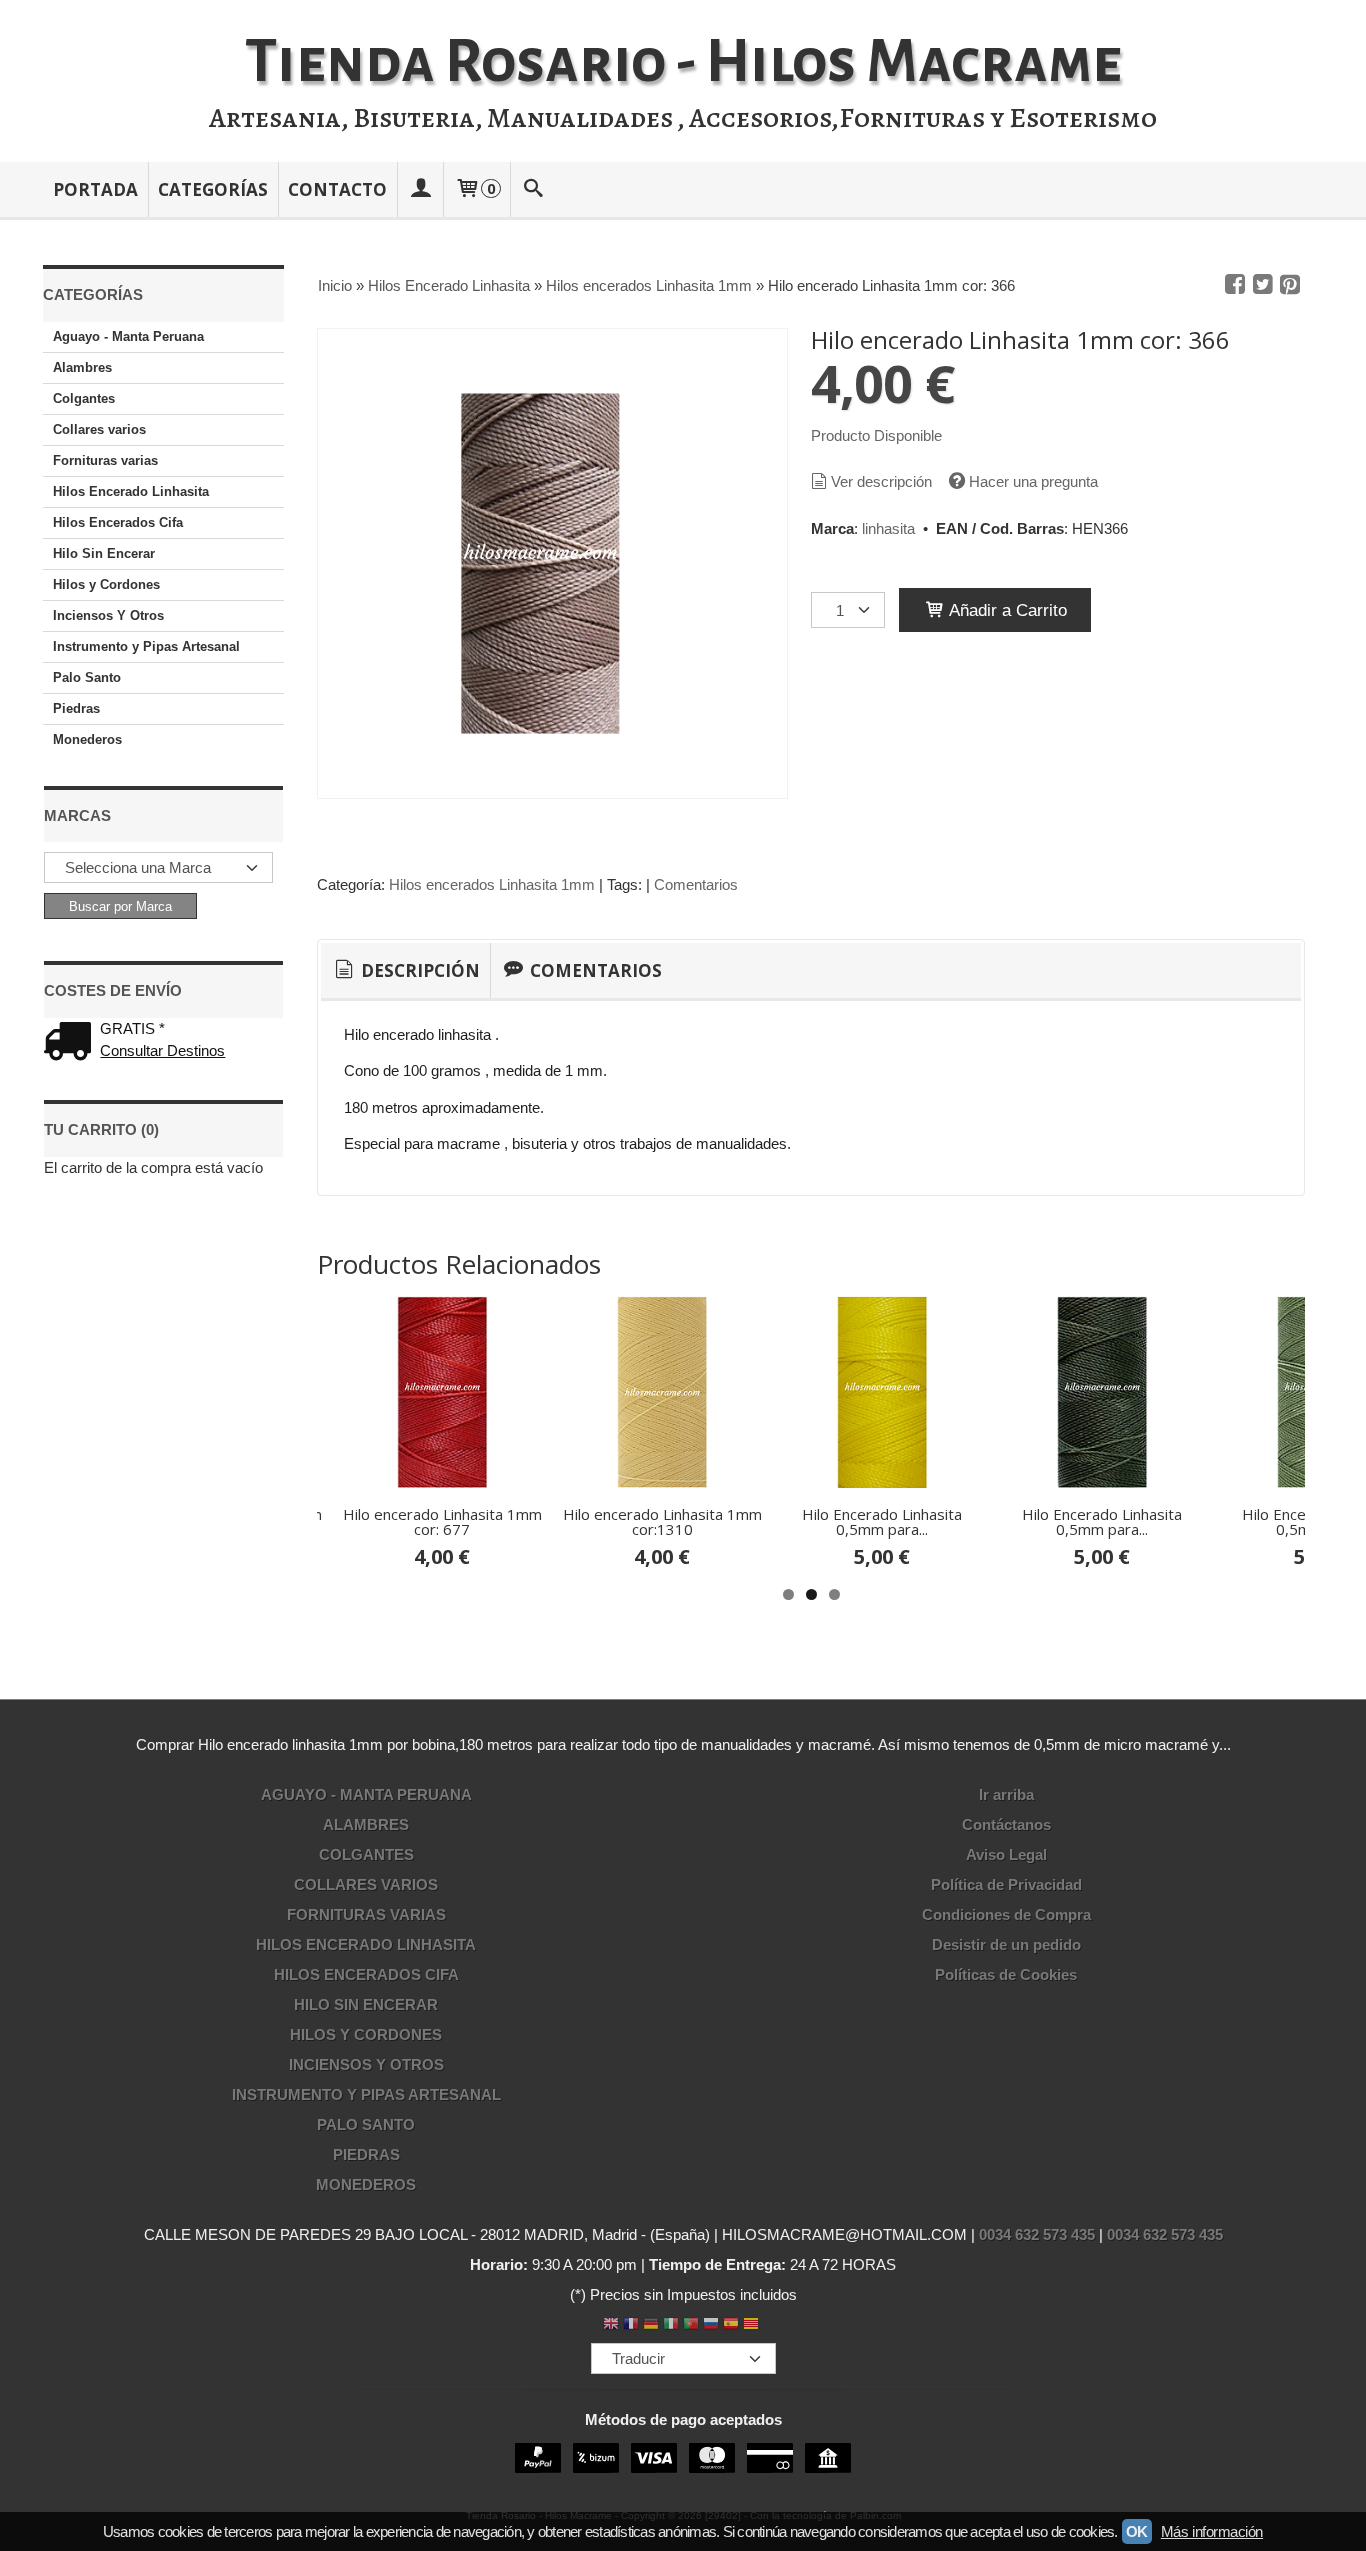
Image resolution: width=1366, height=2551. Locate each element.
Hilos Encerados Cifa (118, 522)
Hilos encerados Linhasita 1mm (492, 884)
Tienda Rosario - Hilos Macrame (683, 62)
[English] (611, 2325)
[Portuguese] (691, 2325)
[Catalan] (753, 2325)
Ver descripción (881, 481)
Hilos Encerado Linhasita (131, 491)
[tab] (405, 971)
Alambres (82, 367)
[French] (631, 2325)
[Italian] (671, 2325)
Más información (1212, 2531)
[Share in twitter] (1263, 285)
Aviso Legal (1006, 1854)
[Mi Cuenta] (420, 189)
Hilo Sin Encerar (104, 553)
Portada (95, 189)
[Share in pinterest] (1290, 285)
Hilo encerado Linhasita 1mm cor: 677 (442, 1521)
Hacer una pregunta (1033, 481)
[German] (651, 2325)
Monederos (87, 739)
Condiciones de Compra (1006, 1914)
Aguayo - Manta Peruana (128, 336)
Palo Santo (87, 677)
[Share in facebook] (1235, 285)
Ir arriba (1006, 1794)
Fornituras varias (105, 460)
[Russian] (711, 2325)
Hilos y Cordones (106, 584)
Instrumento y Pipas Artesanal (146, 646)
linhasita (888, 528)
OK (1137, 2531)
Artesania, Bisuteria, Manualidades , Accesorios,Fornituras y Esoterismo (683, 118)
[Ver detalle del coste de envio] (72, 1043)
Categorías (213, 189)
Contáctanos (1006, 1824)
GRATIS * (132, 1028)
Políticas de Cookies (1006, 1974)
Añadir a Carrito (1006, 610)
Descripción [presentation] (418, 970)
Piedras (76, 708)
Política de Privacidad (1006, 1884)
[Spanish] (731, 2325)
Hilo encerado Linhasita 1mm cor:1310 (662, 1521)
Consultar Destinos (162, 1050)
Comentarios (696, 884)
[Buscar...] (534, 189)
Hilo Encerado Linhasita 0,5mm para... (882, 1521)
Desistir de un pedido (1006, 1944)
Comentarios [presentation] (594, 970)
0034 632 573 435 (1037, 2234)
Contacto (337, 189)
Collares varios (99, 429)
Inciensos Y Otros (108, 615)
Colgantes (84, 398)
